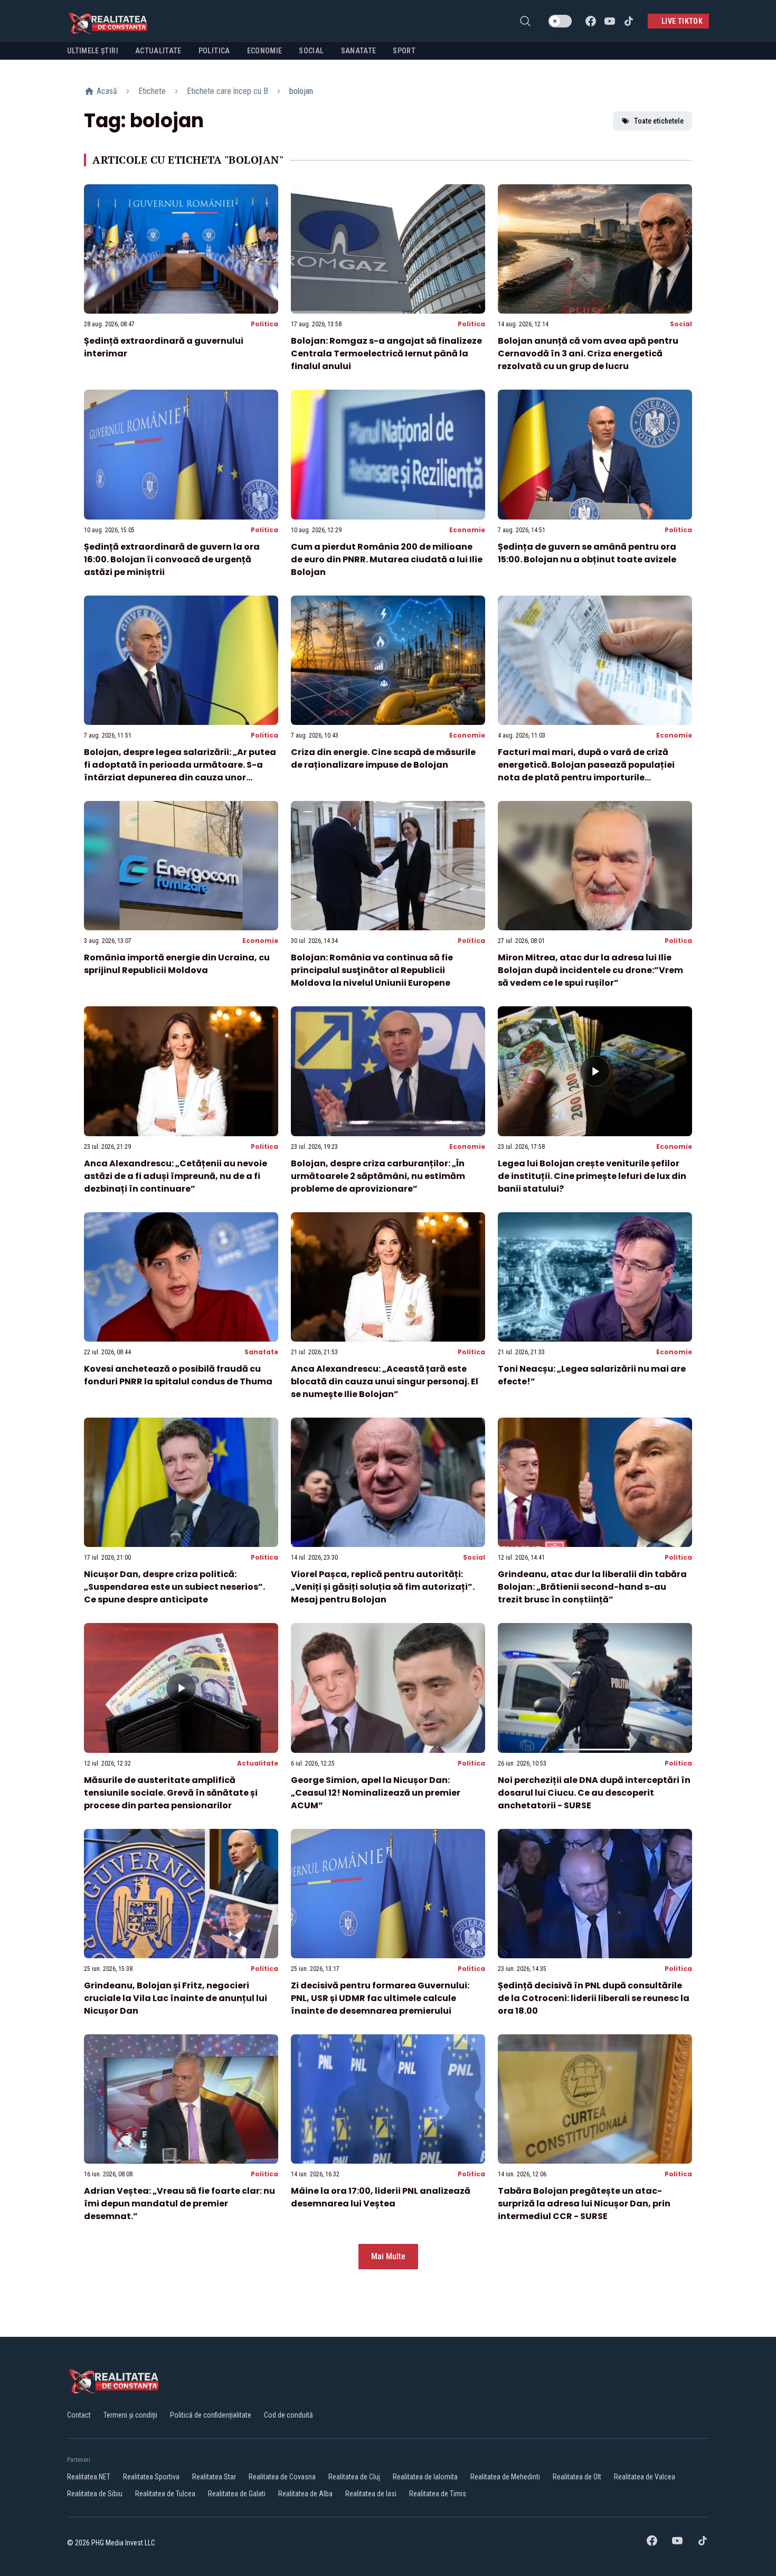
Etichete (152, 91)
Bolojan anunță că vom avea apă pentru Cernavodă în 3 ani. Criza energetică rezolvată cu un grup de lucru (588, 353)
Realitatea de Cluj (354, 2477)
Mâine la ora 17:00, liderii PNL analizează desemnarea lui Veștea (381, 2197)
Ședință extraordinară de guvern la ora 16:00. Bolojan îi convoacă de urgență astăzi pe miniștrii (172, 559)
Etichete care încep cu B (228, 91)
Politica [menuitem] (214, 51)
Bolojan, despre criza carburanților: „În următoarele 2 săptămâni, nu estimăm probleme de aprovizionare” (378, 1176)
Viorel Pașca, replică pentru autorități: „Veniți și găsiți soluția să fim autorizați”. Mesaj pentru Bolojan (383, 1587)
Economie (467, 530)
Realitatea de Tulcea (165, 2494)
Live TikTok (682, 21)
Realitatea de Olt (577, 2477)
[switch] (560, 21)
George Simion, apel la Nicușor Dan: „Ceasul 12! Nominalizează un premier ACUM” (376, 1793)
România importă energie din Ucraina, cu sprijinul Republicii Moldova (177, 964)
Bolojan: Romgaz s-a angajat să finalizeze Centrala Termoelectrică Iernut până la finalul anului (386, 353)
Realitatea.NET (89, 2477)
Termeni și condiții (130, 2415)
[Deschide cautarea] (525, 21)
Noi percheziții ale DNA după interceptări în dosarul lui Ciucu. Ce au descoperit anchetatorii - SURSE (594, 1793)
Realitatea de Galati (237, 2494)
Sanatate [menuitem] (359, 51)
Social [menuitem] (311, 51)
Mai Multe (388, 2256)
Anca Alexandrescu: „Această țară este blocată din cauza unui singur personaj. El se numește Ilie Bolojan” (385, 1381)
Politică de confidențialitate (211, 2415)
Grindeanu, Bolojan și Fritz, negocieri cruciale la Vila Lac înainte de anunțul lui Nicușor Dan (176, 1998)
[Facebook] (591, 21)
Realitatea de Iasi (371, 2494)
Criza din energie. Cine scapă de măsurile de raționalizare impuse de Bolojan (383, 758)
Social (681, 324)
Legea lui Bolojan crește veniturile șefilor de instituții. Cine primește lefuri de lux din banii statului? (592, 1176)
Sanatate (261, 1352)
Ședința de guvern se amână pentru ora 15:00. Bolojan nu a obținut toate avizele (587, 553)
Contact (79, 2415)
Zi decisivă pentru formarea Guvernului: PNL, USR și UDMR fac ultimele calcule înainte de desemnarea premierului (380, 1998)
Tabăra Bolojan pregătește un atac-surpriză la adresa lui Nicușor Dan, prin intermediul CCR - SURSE (584, 2204)
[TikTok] (629, 21)
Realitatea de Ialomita (425, 2477)
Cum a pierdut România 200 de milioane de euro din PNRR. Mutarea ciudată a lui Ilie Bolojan (387, 559)
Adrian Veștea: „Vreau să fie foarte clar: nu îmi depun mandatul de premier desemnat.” (179, 2204)
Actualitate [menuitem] (158, 51)
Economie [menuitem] (265, 51)
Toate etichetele (659, 121)
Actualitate (258, 1763)
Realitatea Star (214, 2477)
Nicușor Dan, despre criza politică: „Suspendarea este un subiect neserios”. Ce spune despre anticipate (174, 1587)
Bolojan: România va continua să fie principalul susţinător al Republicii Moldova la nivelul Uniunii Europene (372, 970)
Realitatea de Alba (305, 2494)
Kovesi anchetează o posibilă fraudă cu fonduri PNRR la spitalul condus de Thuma (178, 1375)
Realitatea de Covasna (282, 2477)
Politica (264, 324)
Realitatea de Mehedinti (505, 2477)
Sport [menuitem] (404, 51)
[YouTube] (610, 21)
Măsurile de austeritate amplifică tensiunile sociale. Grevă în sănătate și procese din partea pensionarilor (171, 1793)
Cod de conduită (288, 2415)
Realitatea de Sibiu (95, 2494)
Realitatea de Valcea (645, 2477)
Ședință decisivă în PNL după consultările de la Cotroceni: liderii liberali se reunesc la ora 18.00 (594, 1998)
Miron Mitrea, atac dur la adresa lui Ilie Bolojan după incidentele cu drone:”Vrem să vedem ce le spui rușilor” (590, 970)
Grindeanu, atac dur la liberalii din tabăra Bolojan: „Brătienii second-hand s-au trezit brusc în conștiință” (592, 1587)
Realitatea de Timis (438, 2494)
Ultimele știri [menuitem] (93, 51)
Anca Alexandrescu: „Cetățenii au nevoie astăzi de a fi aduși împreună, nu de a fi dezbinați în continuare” (176, 1176)
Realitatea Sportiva (151, 2477)
